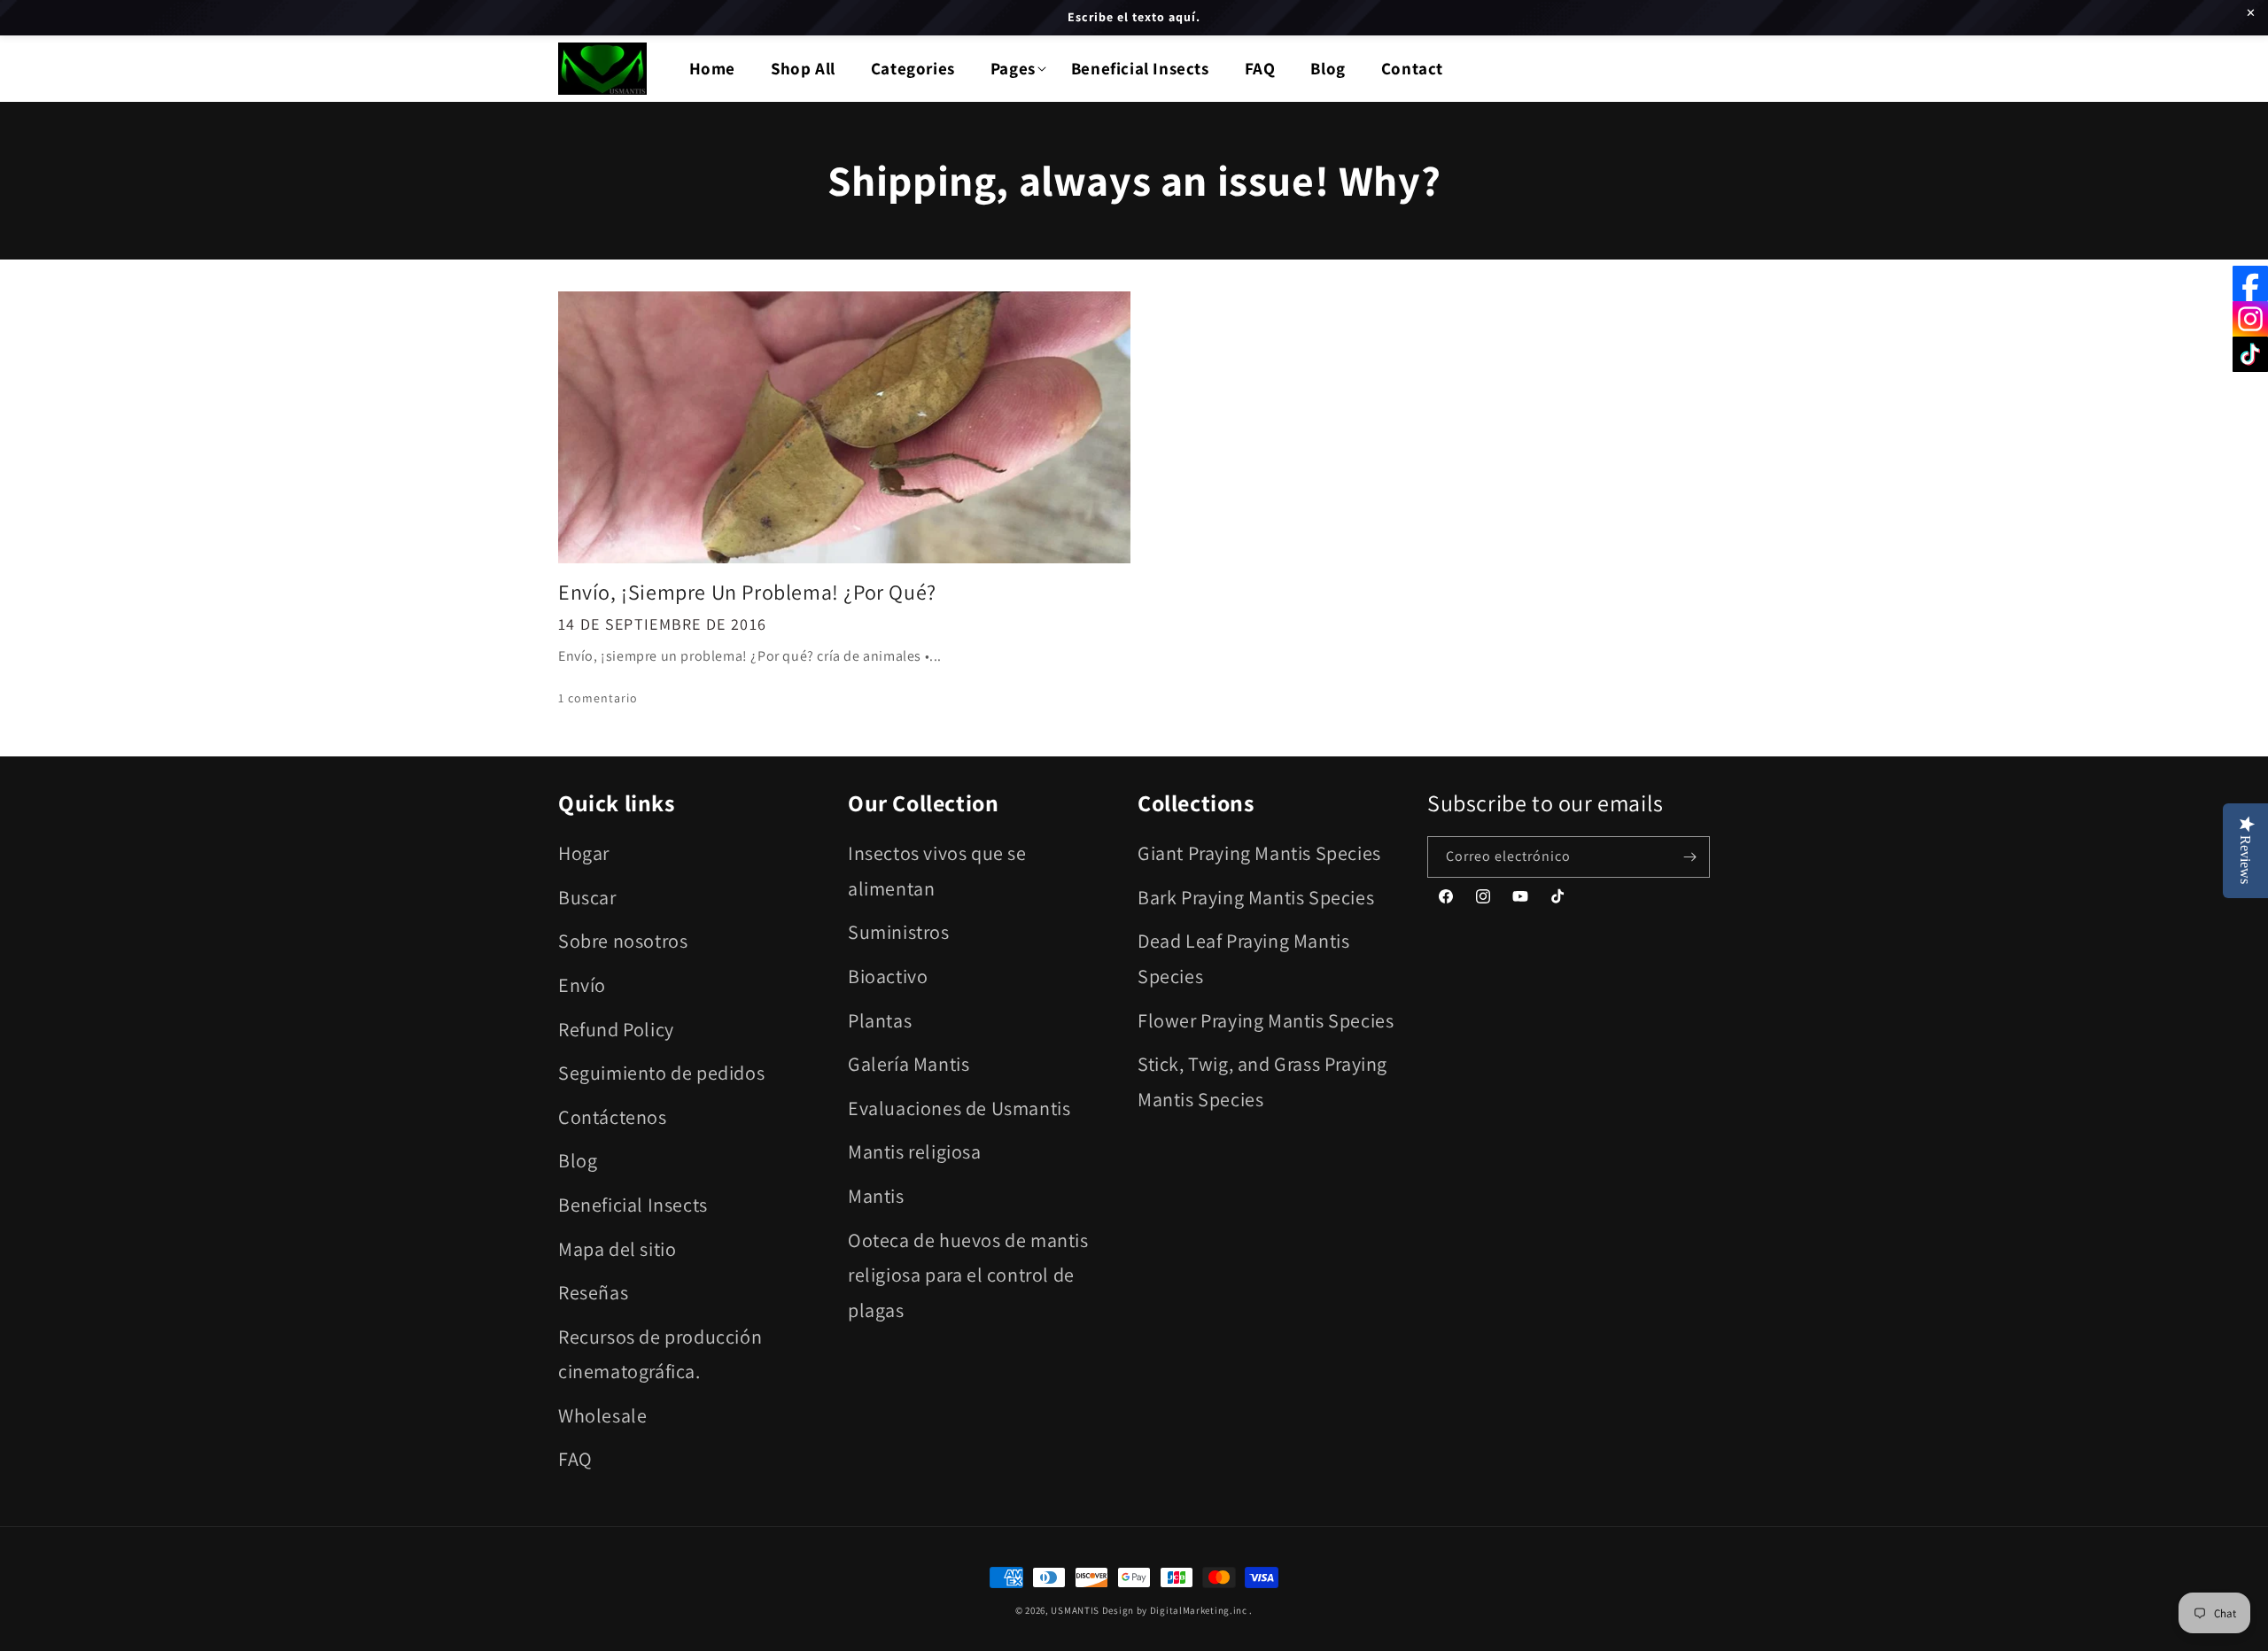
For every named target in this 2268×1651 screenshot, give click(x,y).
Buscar (587, 897)
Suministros (899, 932)
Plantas (880, 1020)
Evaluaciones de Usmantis (959, 1108)
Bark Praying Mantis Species (1256, 897)
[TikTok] (2250, 354)
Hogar (584, 853)
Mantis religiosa (915, 1151)
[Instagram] (2250, 319)
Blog (578, 1160)
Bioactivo (888, 976)
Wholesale (602, 1415)
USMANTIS (1075, 1610)
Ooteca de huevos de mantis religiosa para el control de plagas (968, 1275)
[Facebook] (2250, 283)
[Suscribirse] (1689, 857)
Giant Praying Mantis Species (1259, 853)
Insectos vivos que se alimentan (937, 871)
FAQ (575, 1459)
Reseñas (593, 1292)
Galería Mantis (909, 1064)
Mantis (876, 1196)
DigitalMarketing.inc (1200, 1610)
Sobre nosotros (623, 941)
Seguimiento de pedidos (661, 1073)
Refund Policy (616, 1029)
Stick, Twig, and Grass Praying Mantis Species (1262, 1081)
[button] (1013, 69)
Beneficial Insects (633, 1205)
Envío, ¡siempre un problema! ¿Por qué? (747, 592)
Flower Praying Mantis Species (1266, 1020)
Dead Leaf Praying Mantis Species (1243, 958)
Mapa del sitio (617, 1249)
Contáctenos (613, 1117)
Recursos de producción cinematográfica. (660, 1354)
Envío (582, 985)
